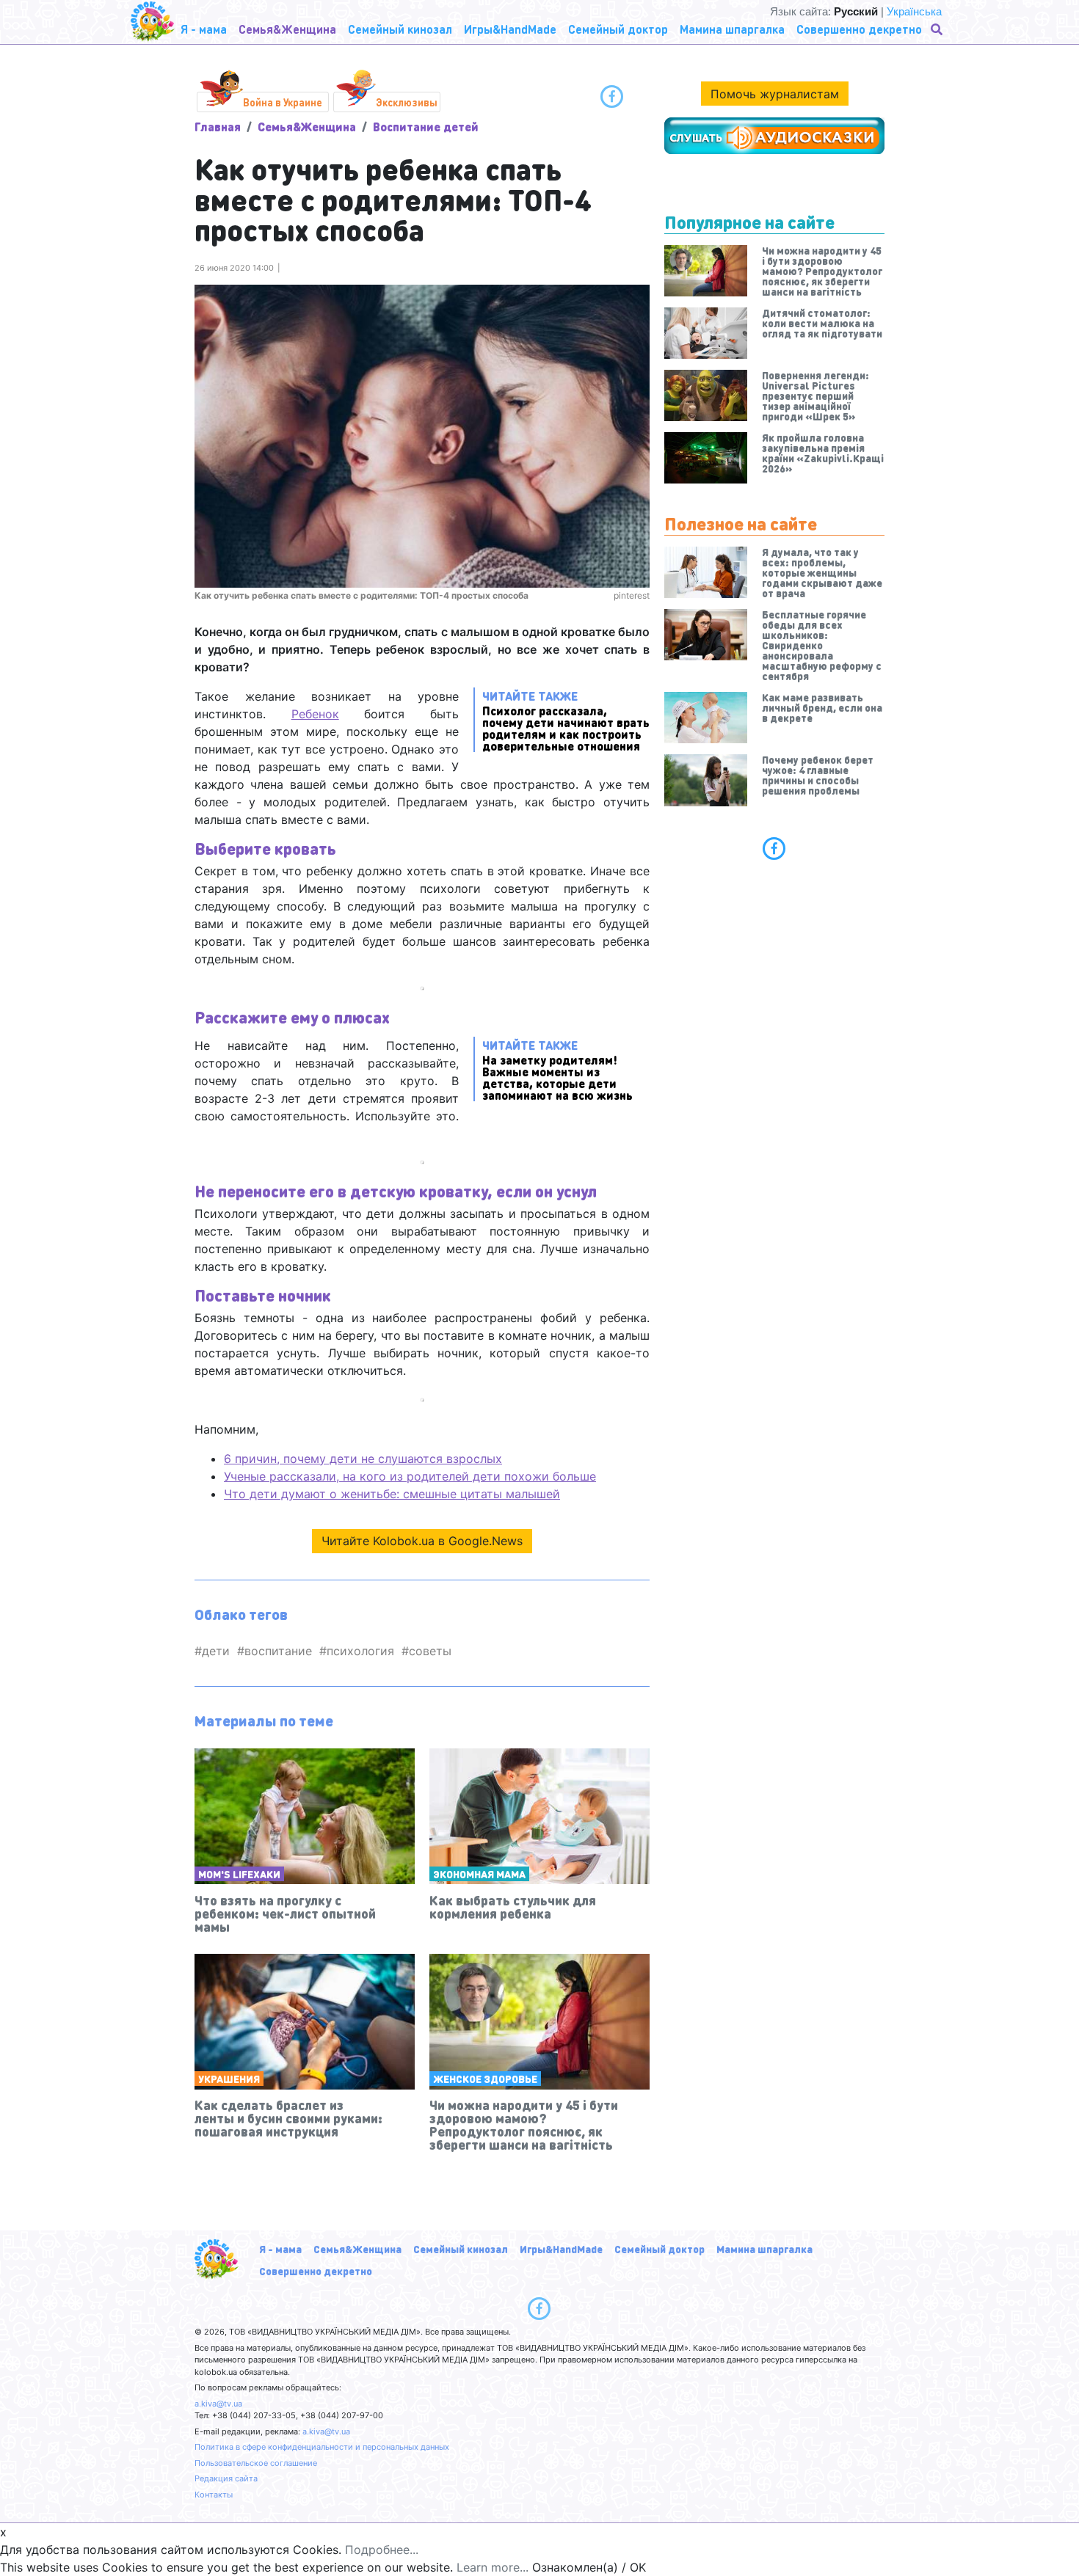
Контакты (214, 2495)
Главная (218, 127)
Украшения (229, 2079)
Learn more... (493, 2567)
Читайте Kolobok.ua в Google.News (422, 1541)
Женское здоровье (485, 2079)
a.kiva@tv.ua (218, 2404)
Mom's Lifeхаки (239, 1874)
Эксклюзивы (407, 102)
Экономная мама (479, 1874)
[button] (938, 29)
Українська (914, 11)
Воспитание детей (426, 127)
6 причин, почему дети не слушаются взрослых (363, 1459)
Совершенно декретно (316, 2271)
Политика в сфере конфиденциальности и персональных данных (322, 2447)
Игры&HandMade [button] (510, 29)
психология (360, 1651)
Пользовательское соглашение (256, 2463)
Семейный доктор (660, 2249)
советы (430, 1651)
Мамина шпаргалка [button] (732, 29)
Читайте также (566, 720)
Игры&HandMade (561, 2249)
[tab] (774, 848)
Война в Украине (283, 102)
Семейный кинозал (461, 2249)
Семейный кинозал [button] (400, 29)
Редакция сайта (226, 2478)
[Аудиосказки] (774, 136)
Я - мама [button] (204, 29)
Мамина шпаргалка (764, 2249)
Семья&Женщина (307, 127)
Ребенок (315, 714)
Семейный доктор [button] (618, 29)
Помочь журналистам (775, 94)
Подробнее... (382, 2550)
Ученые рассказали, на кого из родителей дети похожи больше (410, 1476)
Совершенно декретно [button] (859, 29)
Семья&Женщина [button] (287, 29)
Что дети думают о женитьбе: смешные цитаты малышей (392, 1494)
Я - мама (280, 2249)
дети (216, 1651)
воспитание (278, 1651)
